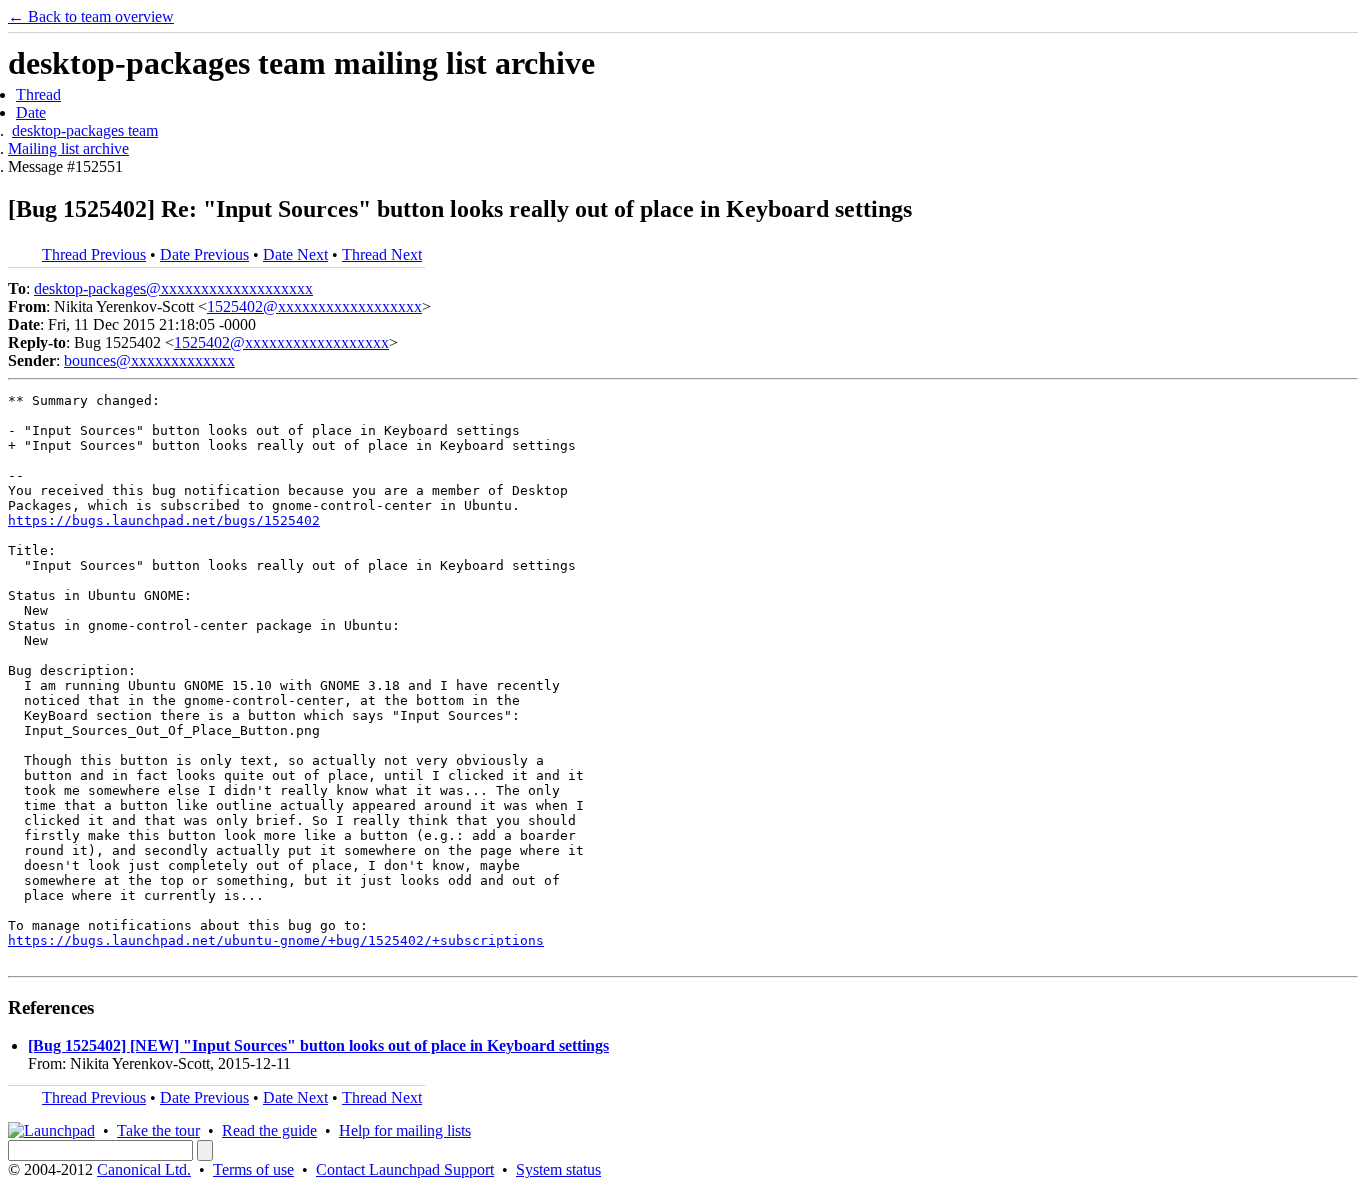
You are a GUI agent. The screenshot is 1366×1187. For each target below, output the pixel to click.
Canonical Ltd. (144, 1169)
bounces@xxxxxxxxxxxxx (149, 360)
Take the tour (158, 1130)
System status (558, 1169)
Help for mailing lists (405, 1130)
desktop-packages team (85, 130)
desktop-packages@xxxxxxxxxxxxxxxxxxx (173, 288)
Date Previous (204, 254)
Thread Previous (94, 254)
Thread (38, 94)
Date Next (295, 254)
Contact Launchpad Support (405, 1169)
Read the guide (269, 1130)
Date (31, 112)
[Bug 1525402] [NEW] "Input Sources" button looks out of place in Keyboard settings (318, 1045)
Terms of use (253, 1169)
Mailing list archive (68, 148)
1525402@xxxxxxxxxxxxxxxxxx (314, 306)
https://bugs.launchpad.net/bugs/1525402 (164, 520)
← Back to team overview (91, 16)
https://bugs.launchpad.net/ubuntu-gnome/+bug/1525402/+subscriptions (276, 940)
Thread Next (382, 254)
